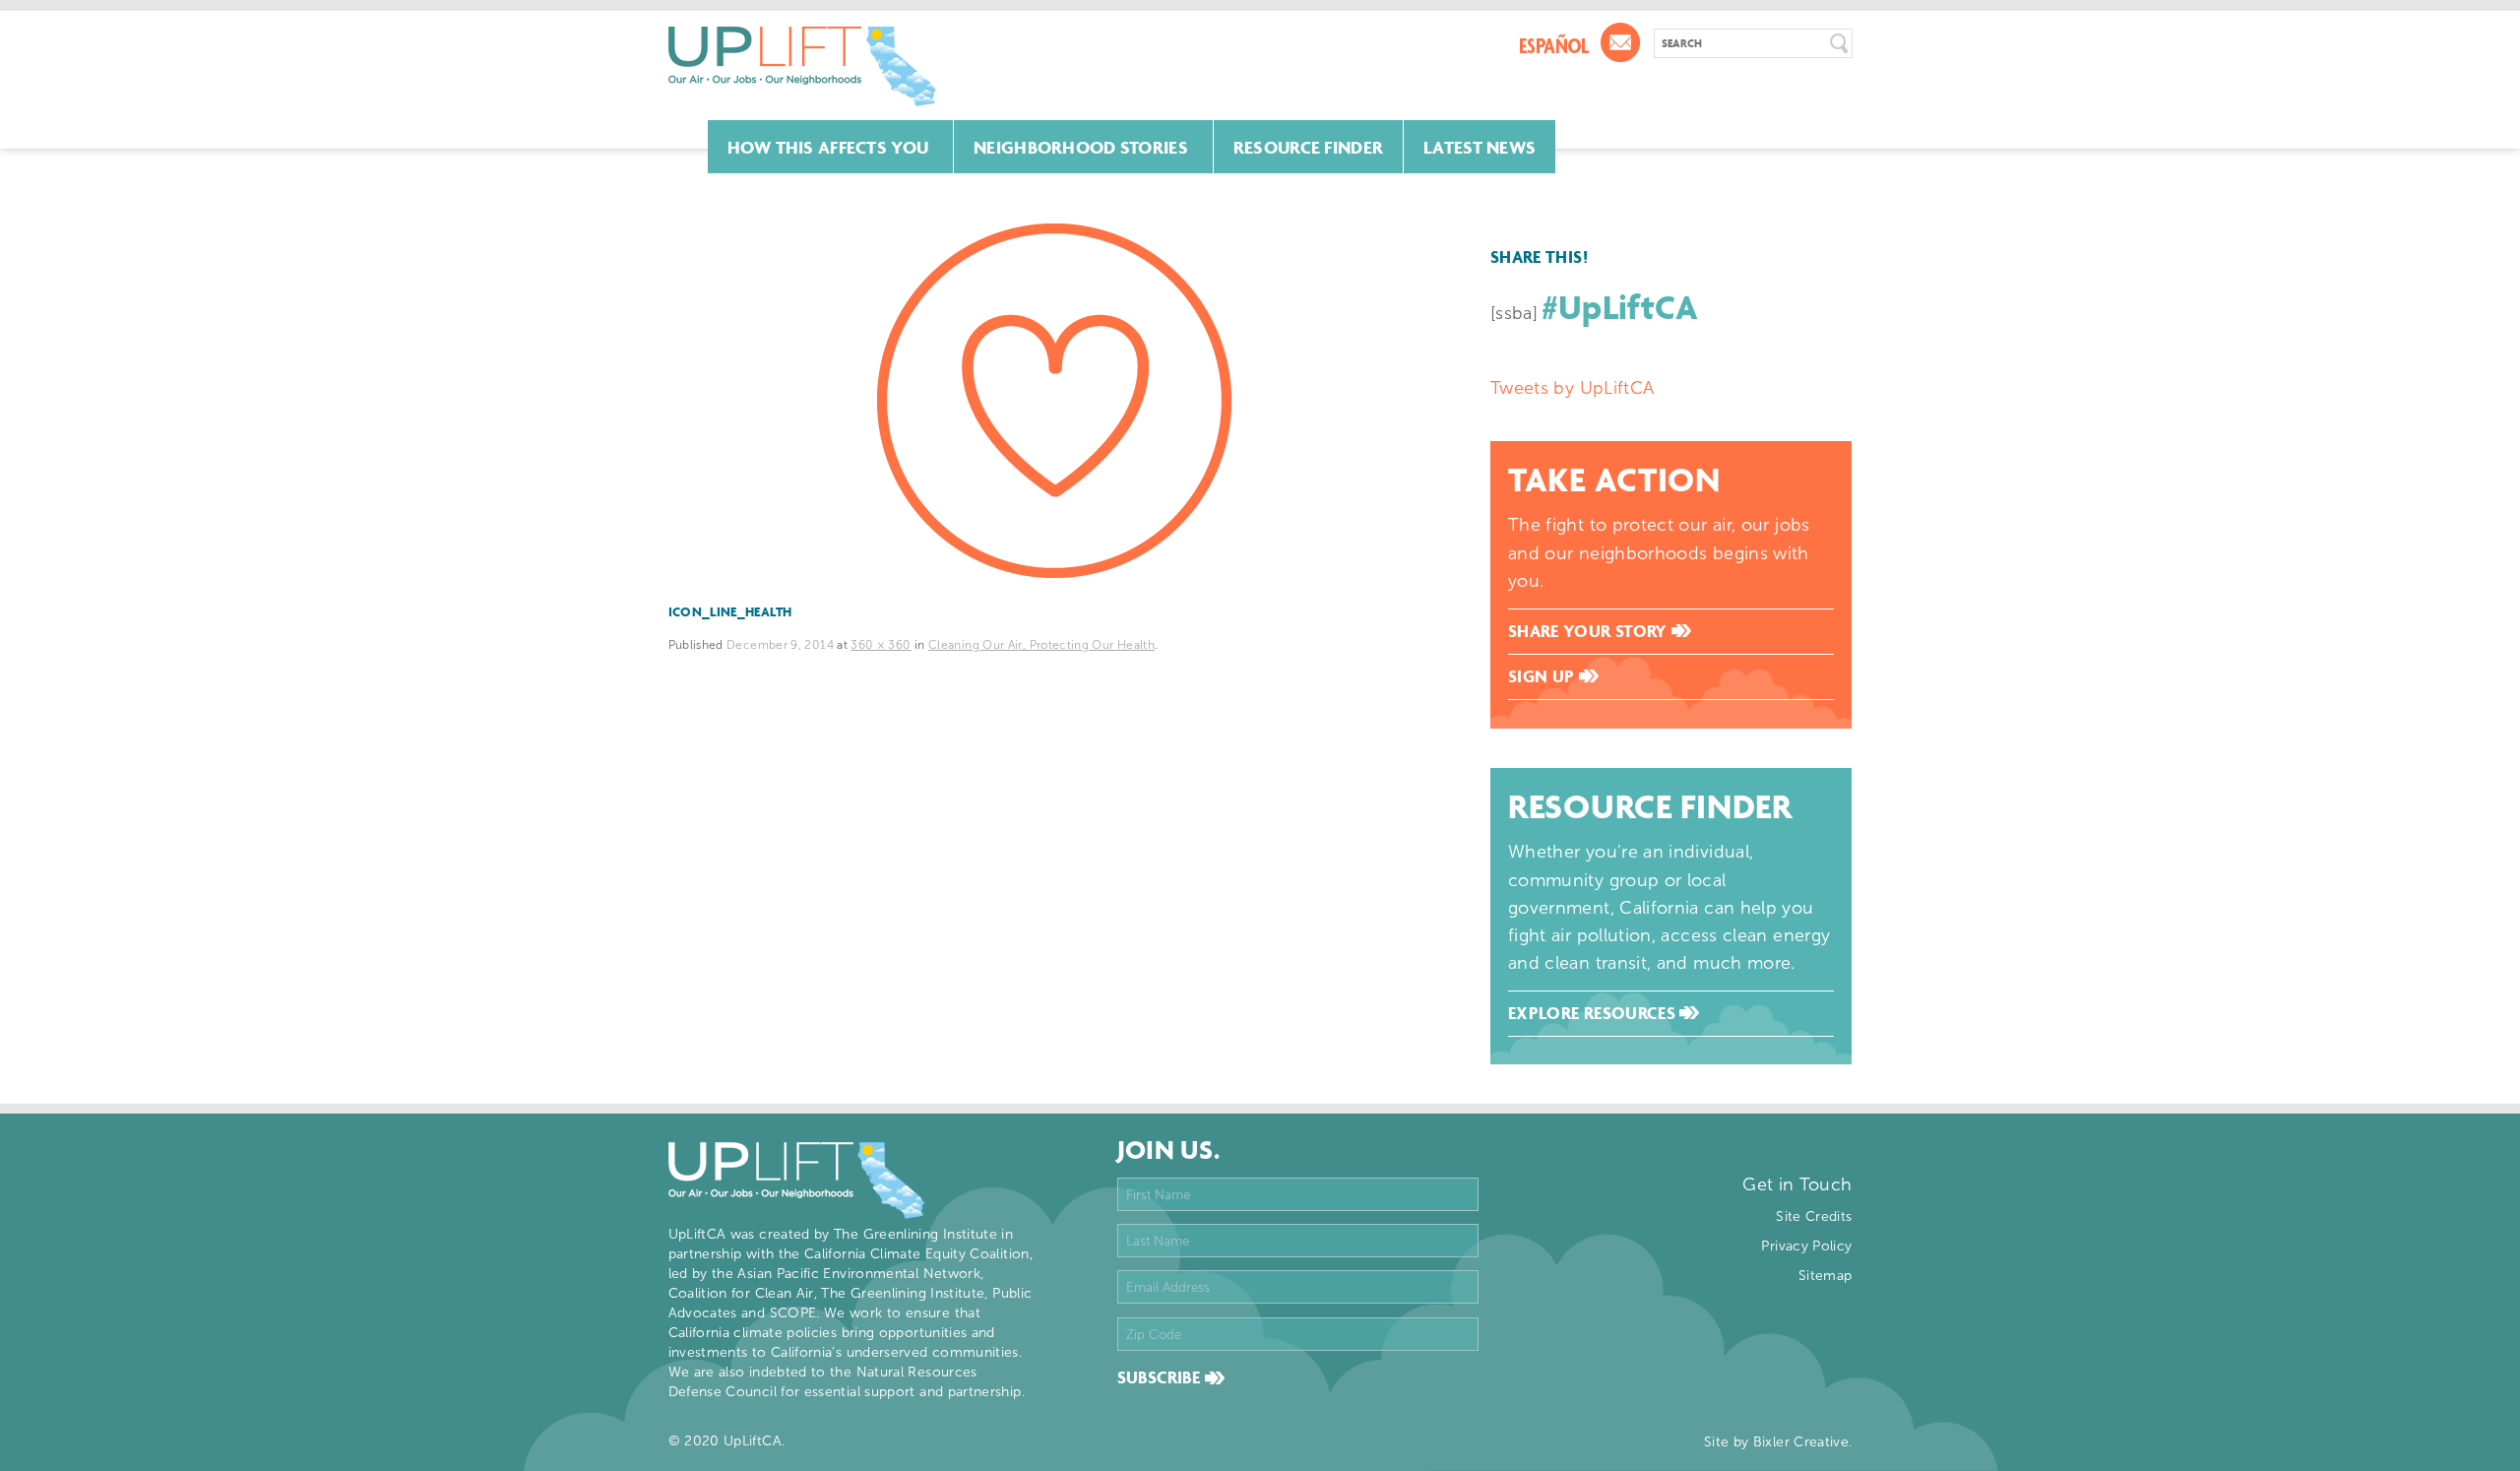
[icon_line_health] (1055, 401)
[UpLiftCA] (802, 66)
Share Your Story (1590, 631)
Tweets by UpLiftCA (1572, 388)
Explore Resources (1594, 1013)
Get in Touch (1797, 1184)
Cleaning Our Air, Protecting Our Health (1041, 645)
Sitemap (1826, 1276)
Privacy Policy (1806, 1246)
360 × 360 (881, 645)
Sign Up (1543, 676)
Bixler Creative (1801, 1442)
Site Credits (1814, 1216)
